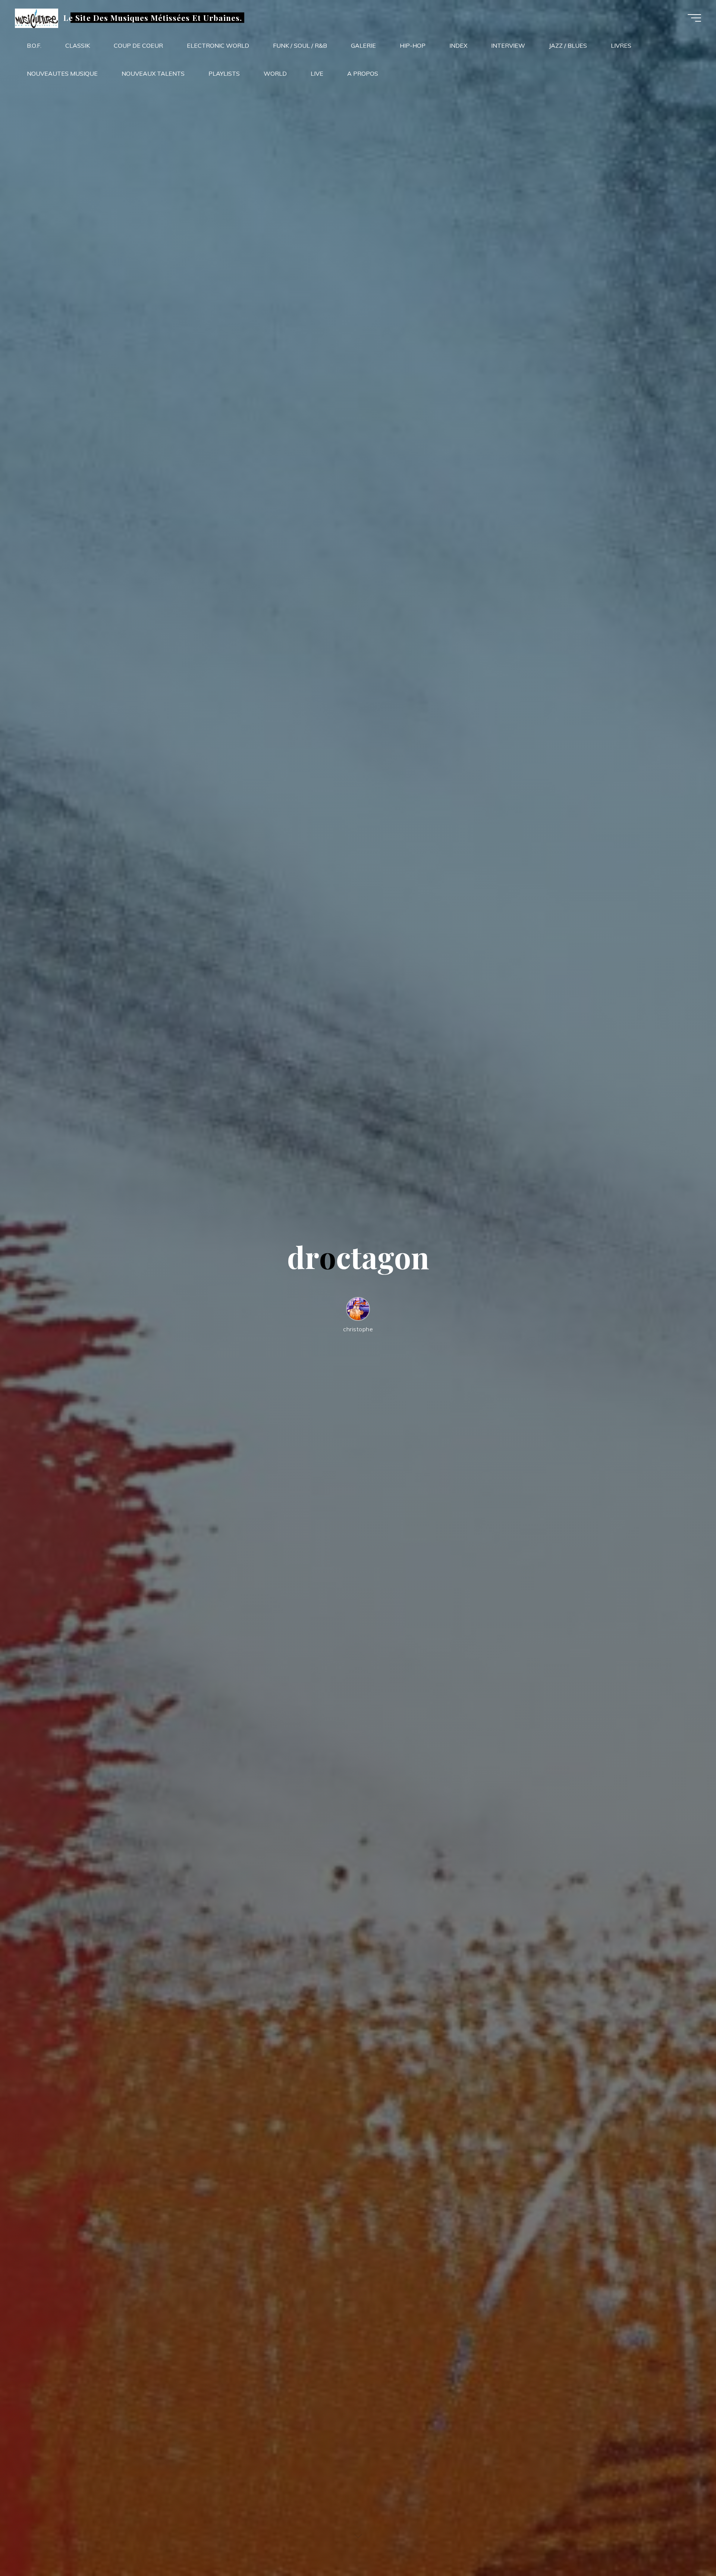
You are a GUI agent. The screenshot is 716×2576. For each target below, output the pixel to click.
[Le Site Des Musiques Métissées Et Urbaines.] (37, 18)
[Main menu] (694, 18)
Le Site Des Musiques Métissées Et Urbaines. (153, 18)
